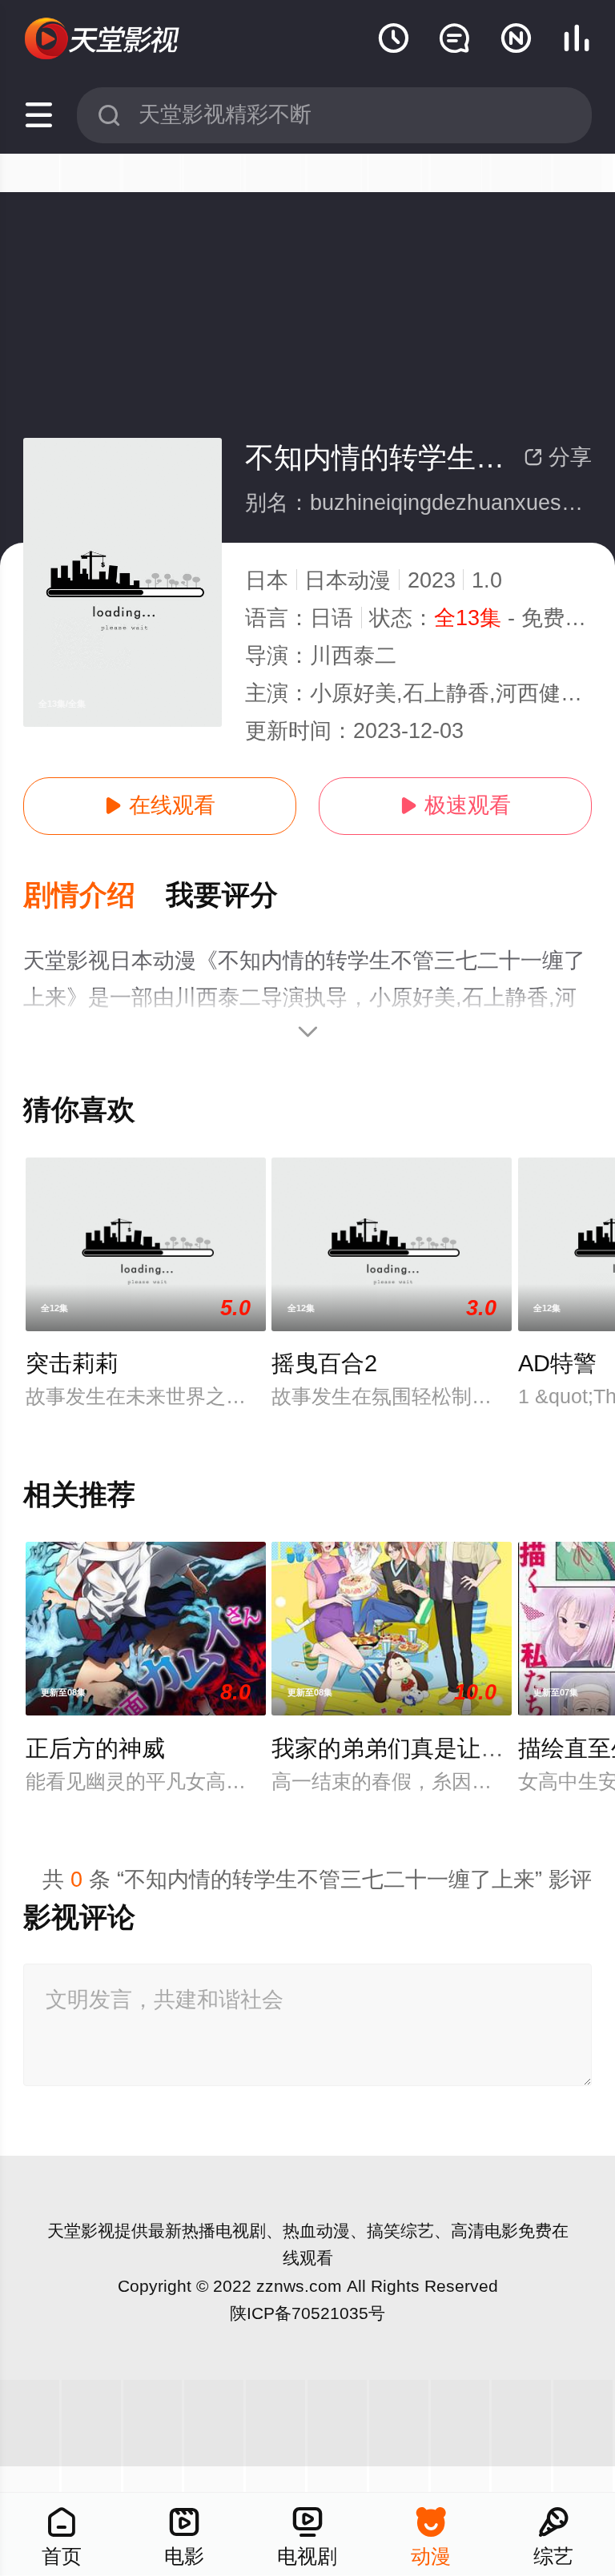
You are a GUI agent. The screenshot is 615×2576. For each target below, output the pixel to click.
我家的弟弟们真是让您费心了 (422, 1748)
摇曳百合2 (324, 1363)
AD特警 (557, 1363)
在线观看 (160, 805)
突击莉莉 (72, 1363)
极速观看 (455, 805)
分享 (558, 457)
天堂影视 (81, 2231)
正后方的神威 (95, 1748)
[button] (94, 896)
